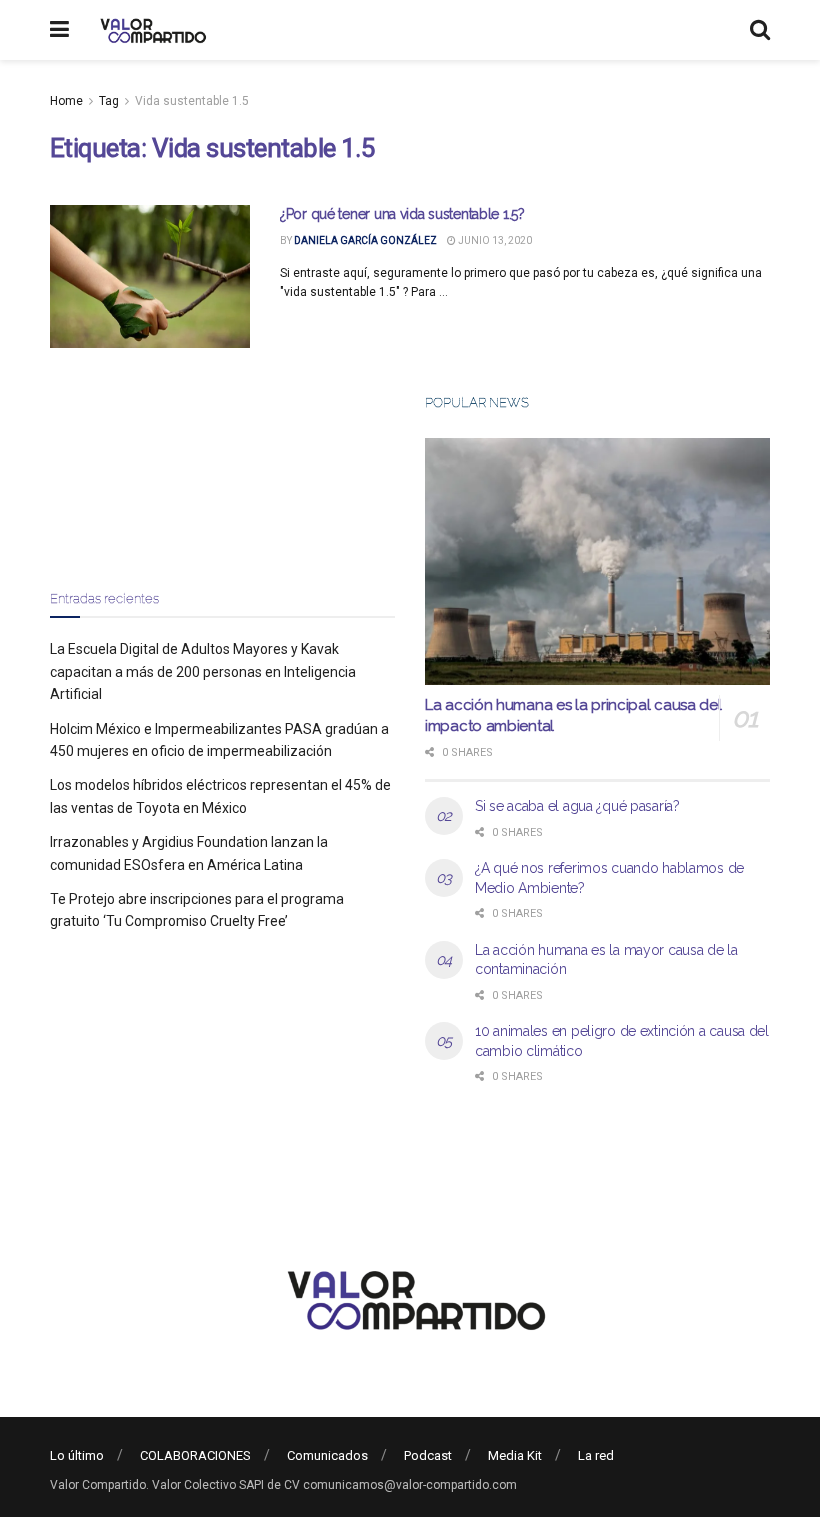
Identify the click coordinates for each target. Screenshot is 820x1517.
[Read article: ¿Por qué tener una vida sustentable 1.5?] (150, 276)
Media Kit (515, 1455)
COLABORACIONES (195, 1455)
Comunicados (327, 1455)
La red (596, 1455)
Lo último (77, 1455)
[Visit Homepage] (150, 30)
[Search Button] (760, 30)
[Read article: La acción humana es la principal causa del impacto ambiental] (597, 561)
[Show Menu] (59, 30)
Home (66, 101)
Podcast (428, 1455)
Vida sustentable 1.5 (192, 101)
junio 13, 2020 (494, 240)
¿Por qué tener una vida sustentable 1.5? (402, 214)
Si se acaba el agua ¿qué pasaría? (577, 806)
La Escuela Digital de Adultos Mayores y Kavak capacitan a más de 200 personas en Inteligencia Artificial (203, 671)
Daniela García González (365, 240)
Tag (109, 101)
